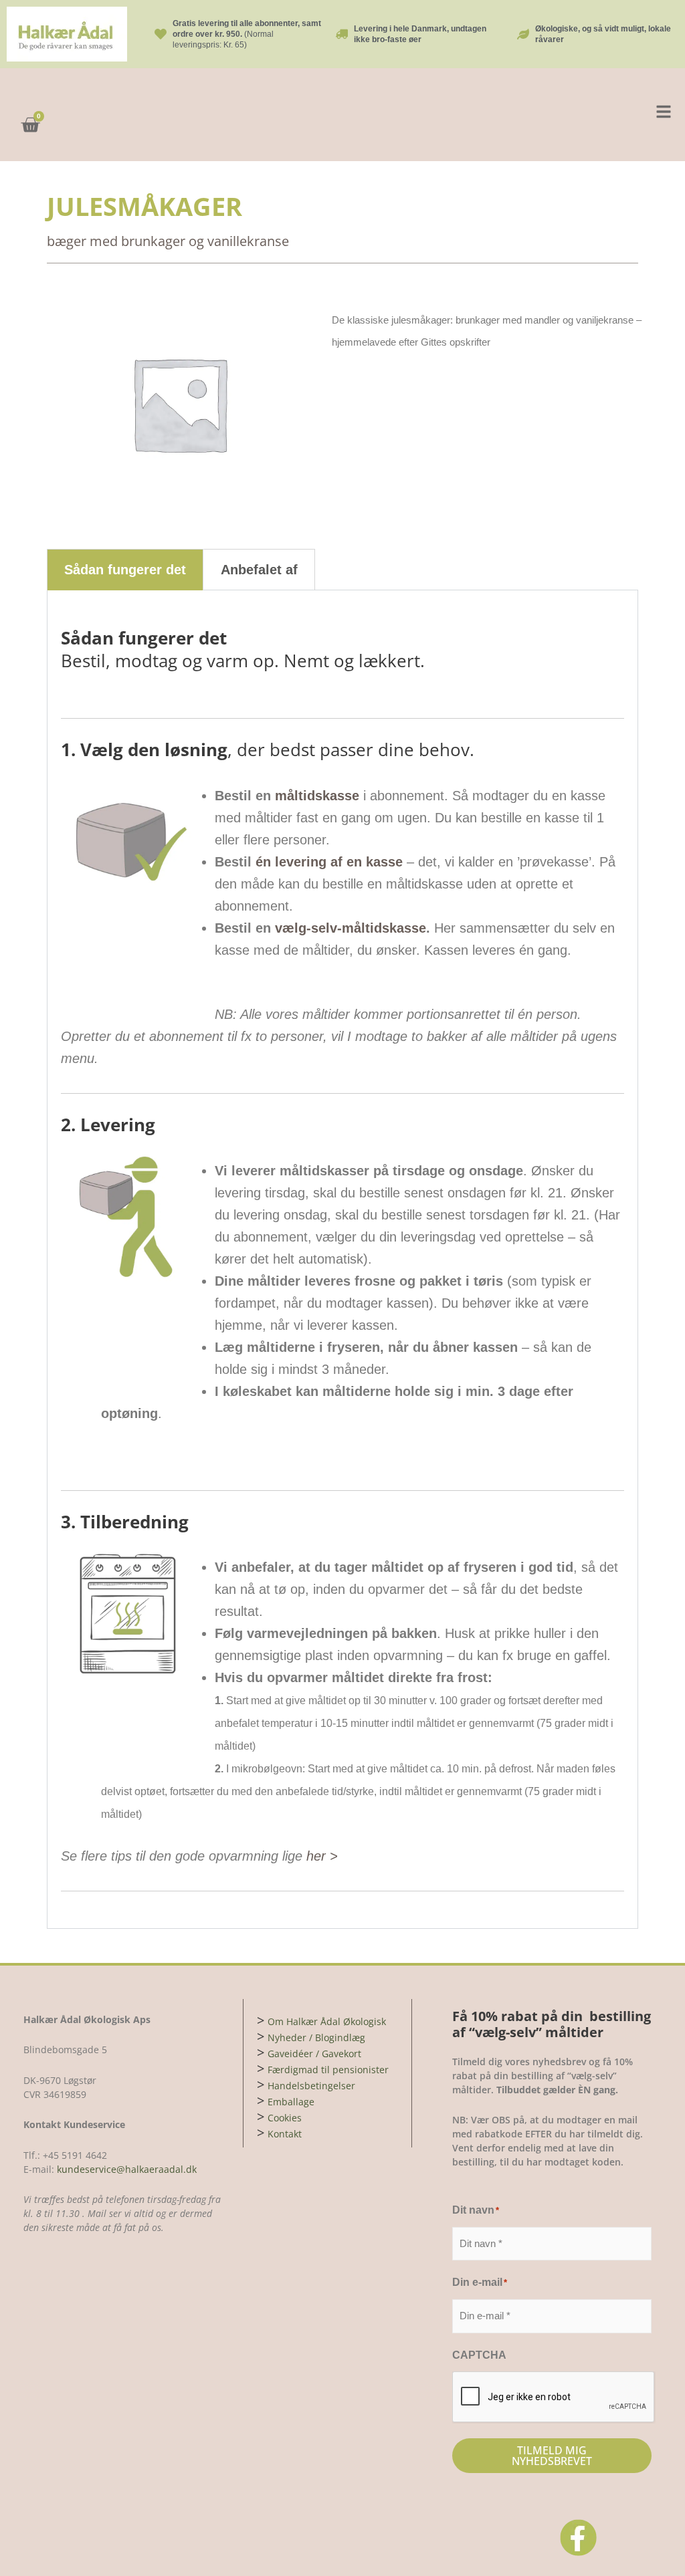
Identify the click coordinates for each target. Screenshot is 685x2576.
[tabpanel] (342, 1260)
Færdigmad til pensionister (328, 2070)
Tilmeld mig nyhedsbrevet (552, 2456)
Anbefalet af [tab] (259, 570)
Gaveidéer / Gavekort (314, 2054)
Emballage (291, 2102)
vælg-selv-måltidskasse (351, 928)
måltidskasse (317, 796)
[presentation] (554, 2397)
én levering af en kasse (329, 862)
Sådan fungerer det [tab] (125, 570)
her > (322, 1856)
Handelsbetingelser (311, 2086)
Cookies (285, 2118)
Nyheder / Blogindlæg (316, 2037)
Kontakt (285, 2134)
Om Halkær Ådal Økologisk (327, 2021)
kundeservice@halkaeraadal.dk (125, 2169)
